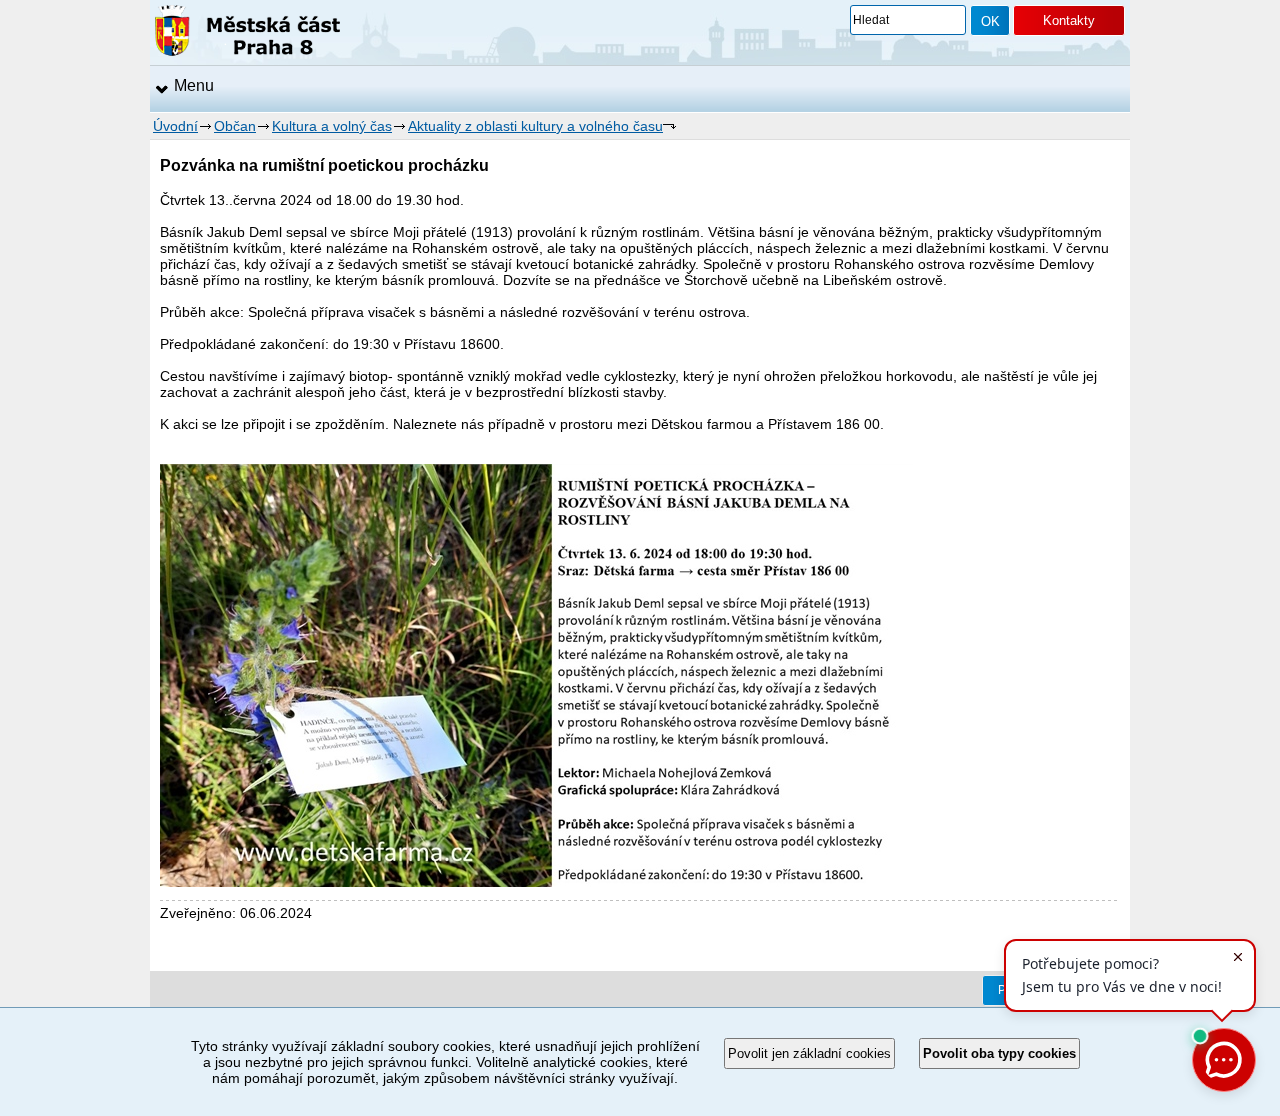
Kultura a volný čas (332, 126)
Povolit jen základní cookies (809, 1053)
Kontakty (1069, 20)
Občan (235, 126)
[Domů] (247, 34)
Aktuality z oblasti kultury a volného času (535, 126)
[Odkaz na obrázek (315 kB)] (536, 882)
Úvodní (175, 126)
